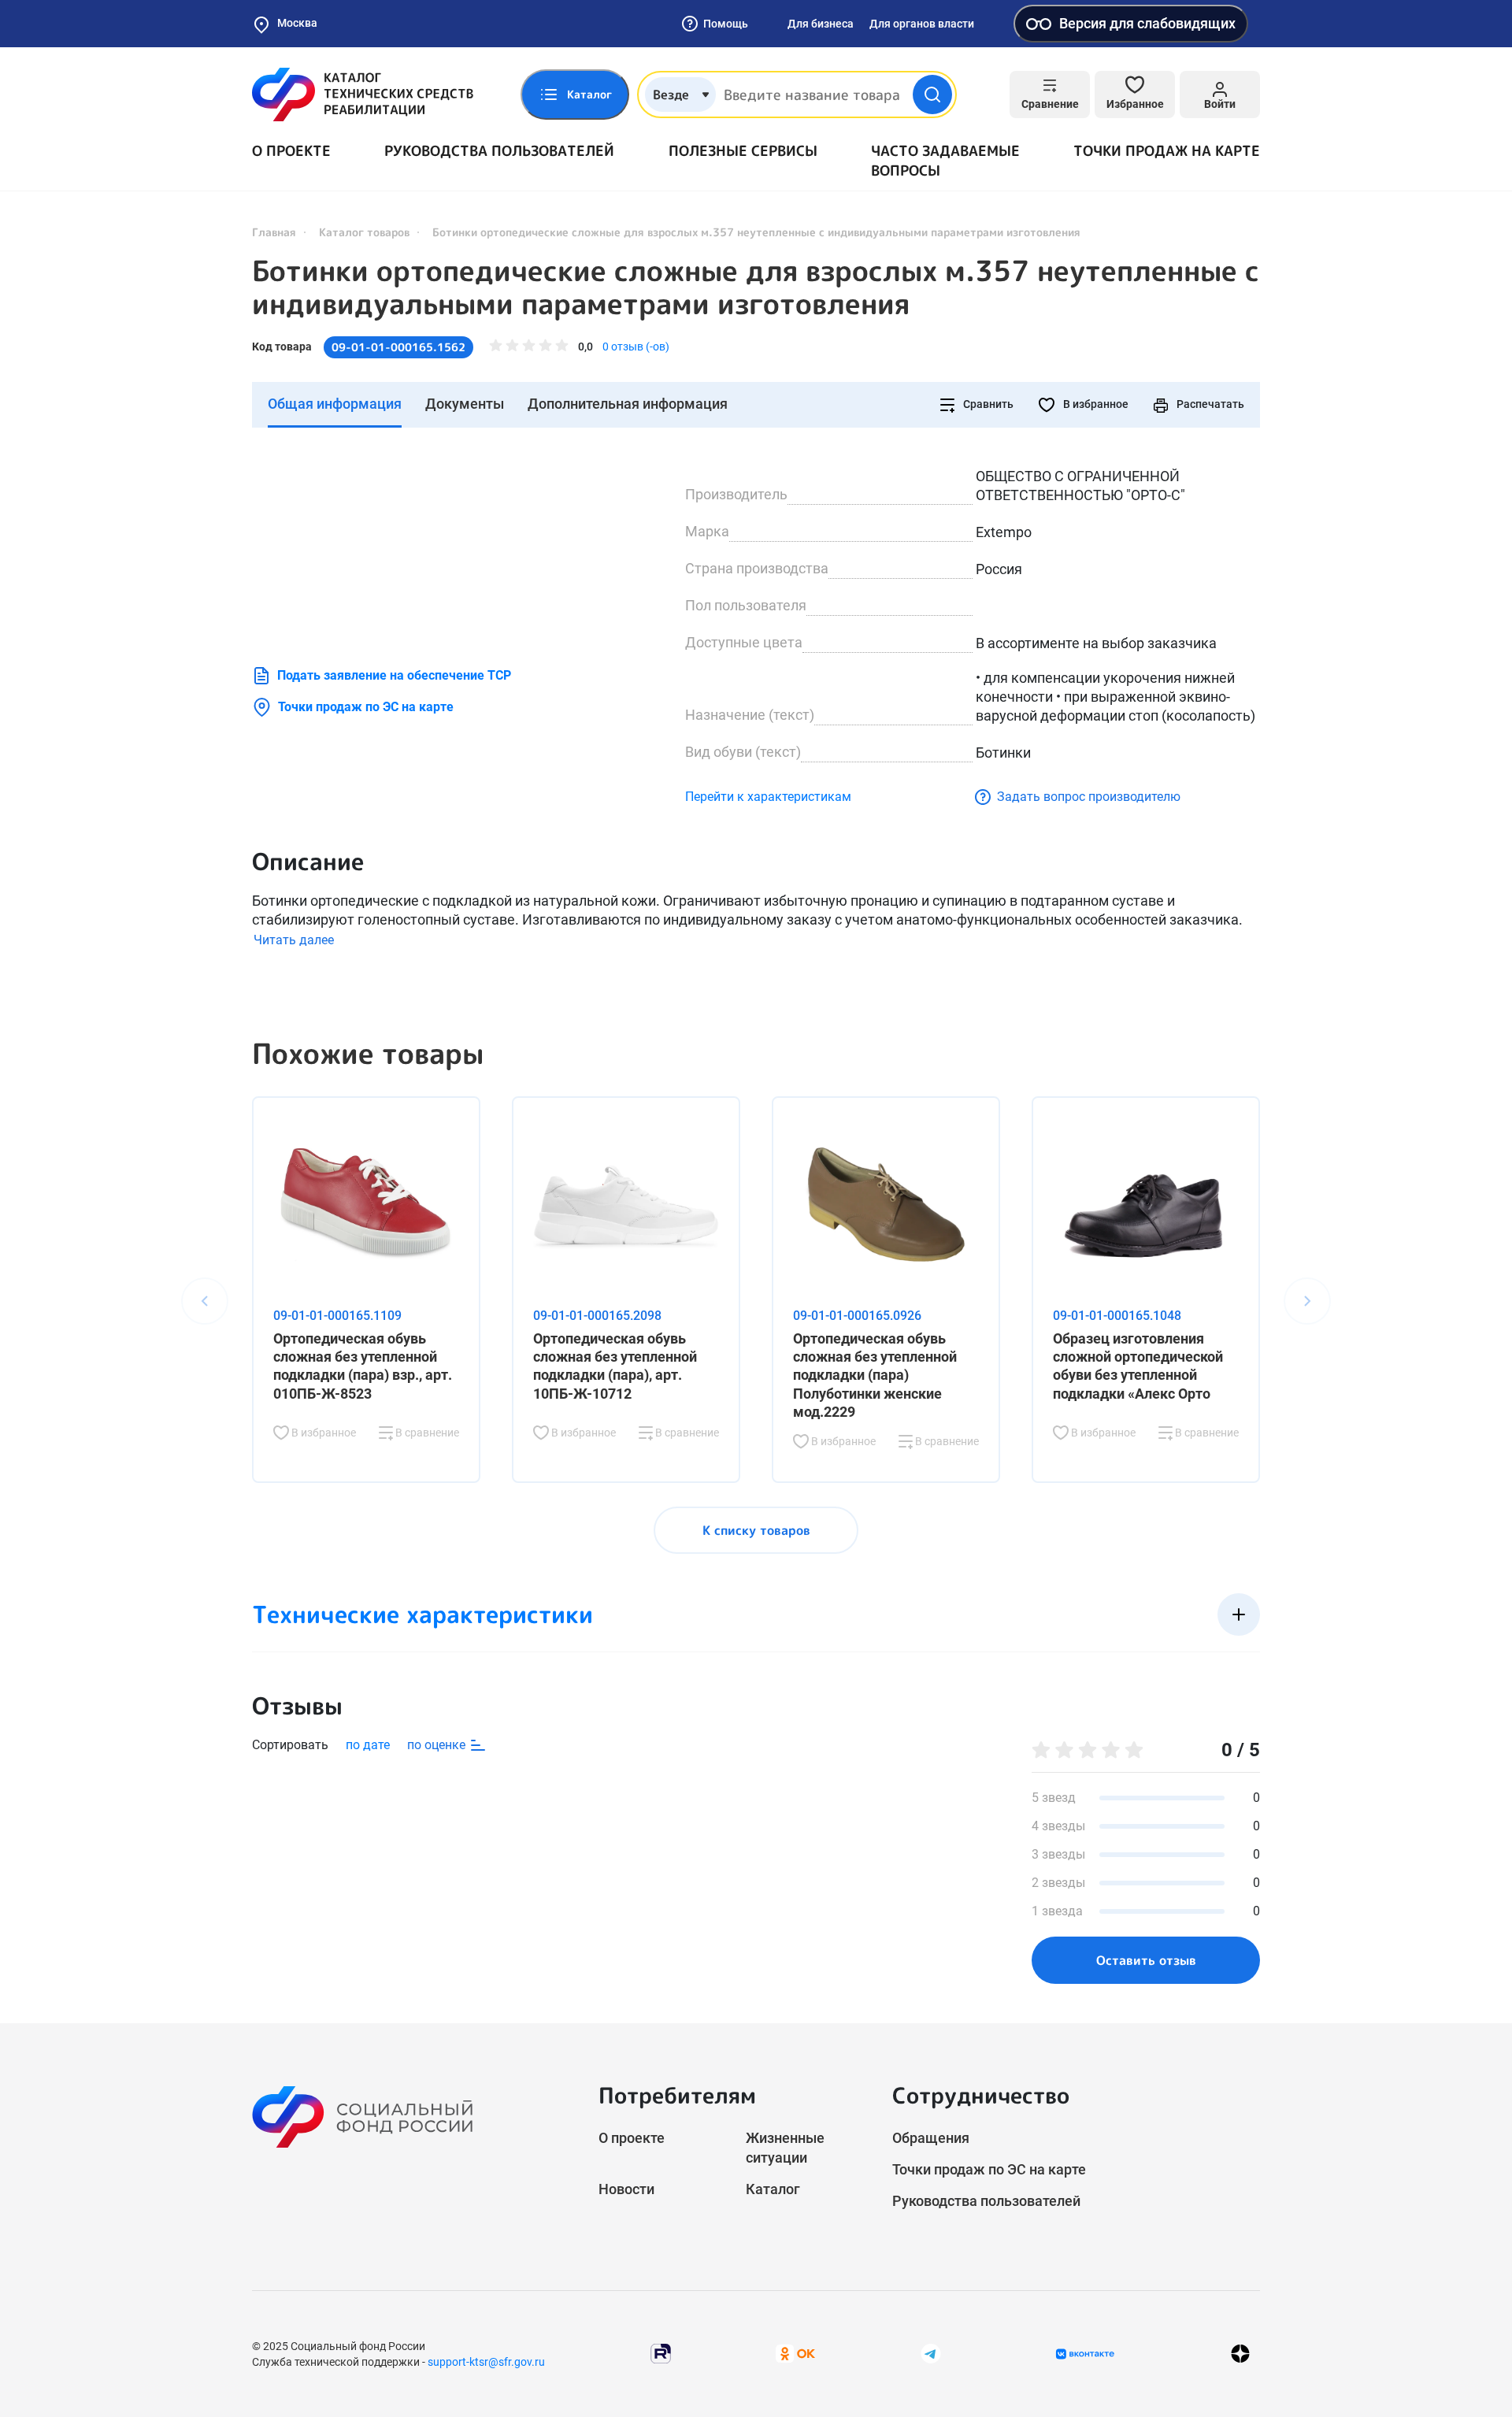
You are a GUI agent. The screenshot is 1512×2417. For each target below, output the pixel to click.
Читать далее (294, 940)
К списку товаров (756, 1530)
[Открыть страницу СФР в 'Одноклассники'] (795, 2353)
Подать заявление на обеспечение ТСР (394, 675)
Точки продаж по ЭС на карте (366, 707)
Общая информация (335, 404)
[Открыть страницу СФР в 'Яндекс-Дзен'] (1240, 2354)
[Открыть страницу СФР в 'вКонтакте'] (1085, 2354)
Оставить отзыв (1146, 1960)
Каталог (773, 2189)
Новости (626, 2189)
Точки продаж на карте (1167, 151)
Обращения (931, 2138)
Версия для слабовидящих (1147, 23)
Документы (465, 404)
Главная (274, 232)
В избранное (1095, 404)
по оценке (438, 1745)
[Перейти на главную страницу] (363, 95)
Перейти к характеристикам (768, 797)
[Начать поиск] (932, 95)
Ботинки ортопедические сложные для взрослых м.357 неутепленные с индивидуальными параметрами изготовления (756, 287)
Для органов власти (922, 24)
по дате (368, 1745)
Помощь (726, 24)
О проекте (291, 151)
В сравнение (426, 1433)
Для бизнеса (821, 24)
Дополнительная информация (628, 404)
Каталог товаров (364, 232)
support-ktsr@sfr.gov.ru (486, 2362)
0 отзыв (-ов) (636, 347)
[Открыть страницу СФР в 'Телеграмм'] (931, 2353)
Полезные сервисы (743, 151)
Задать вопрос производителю (1089, 797)
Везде (671, 95)
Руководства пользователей (499, 151)
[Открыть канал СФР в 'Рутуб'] (661, 2353)
